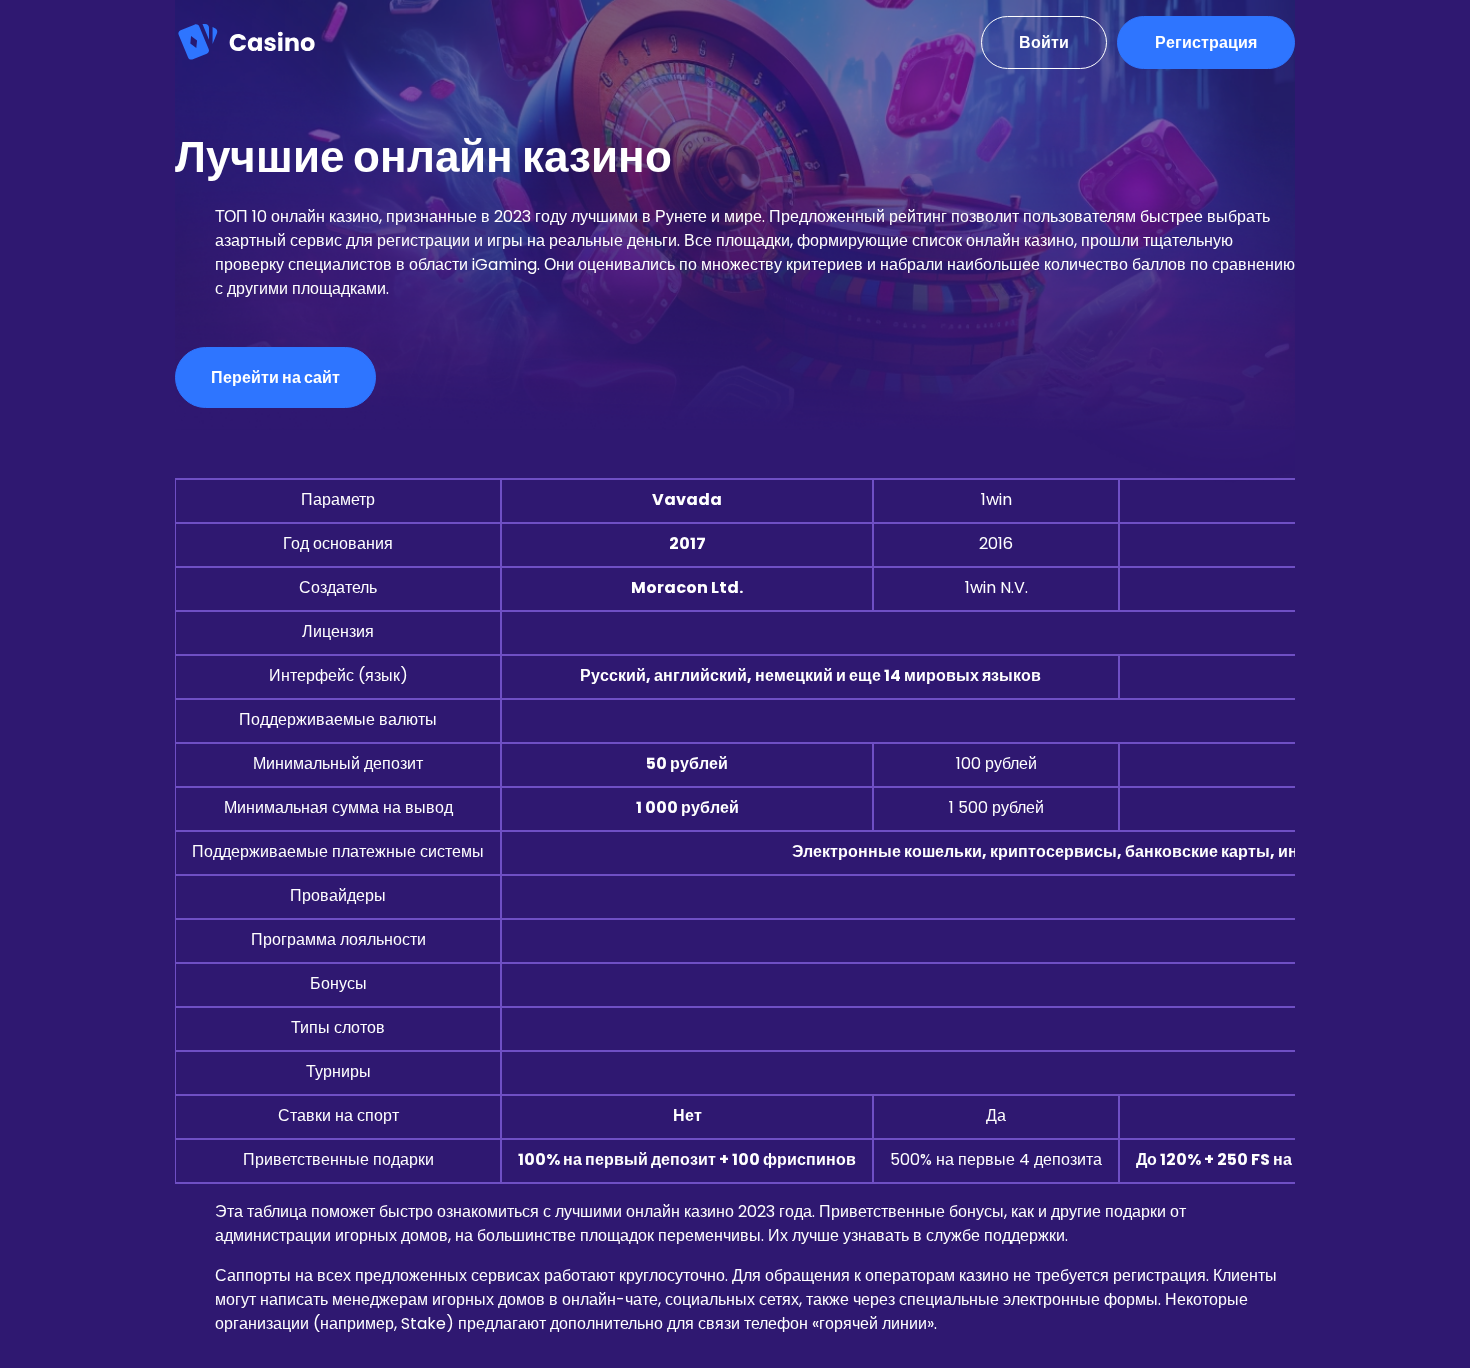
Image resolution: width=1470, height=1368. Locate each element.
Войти (1044, 42)
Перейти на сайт (275, 377)
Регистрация (1206, 42)
